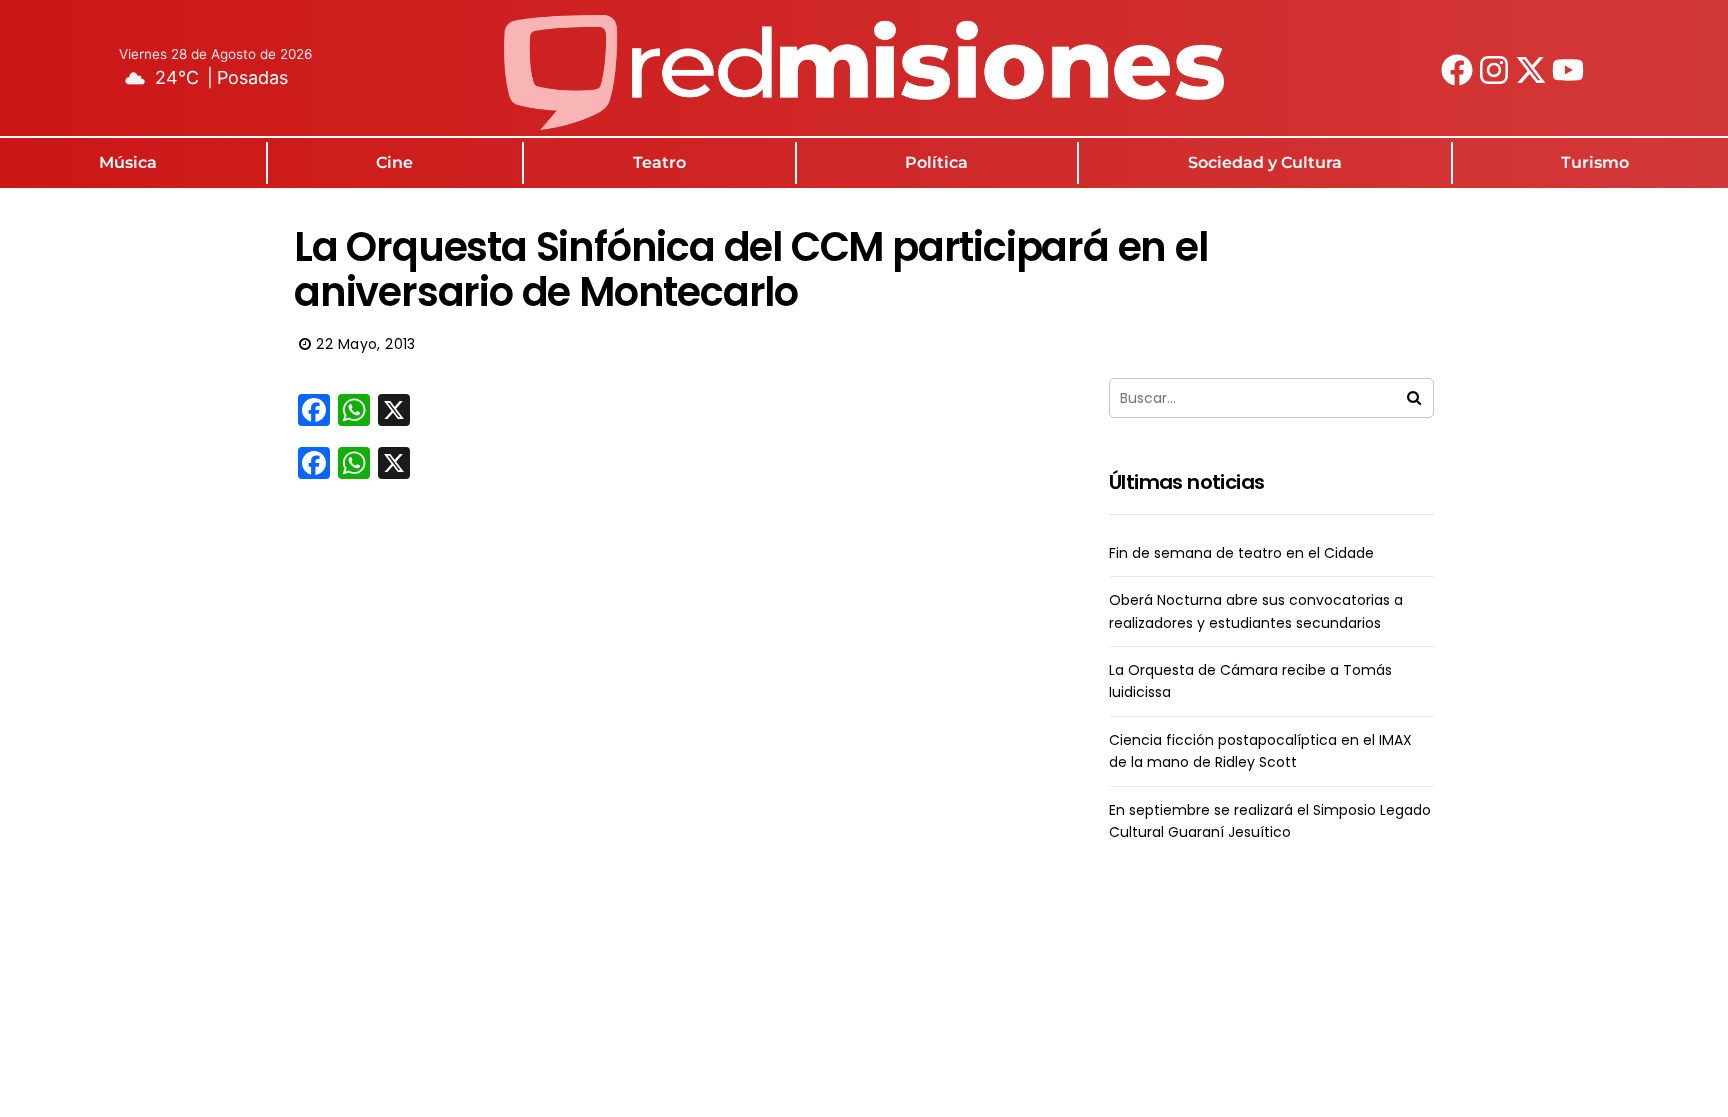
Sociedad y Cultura (1265, 162)
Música (128, 162)
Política (936, 162)
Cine (394, 162)
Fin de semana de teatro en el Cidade (1241, 553)
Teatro (659, 162)
